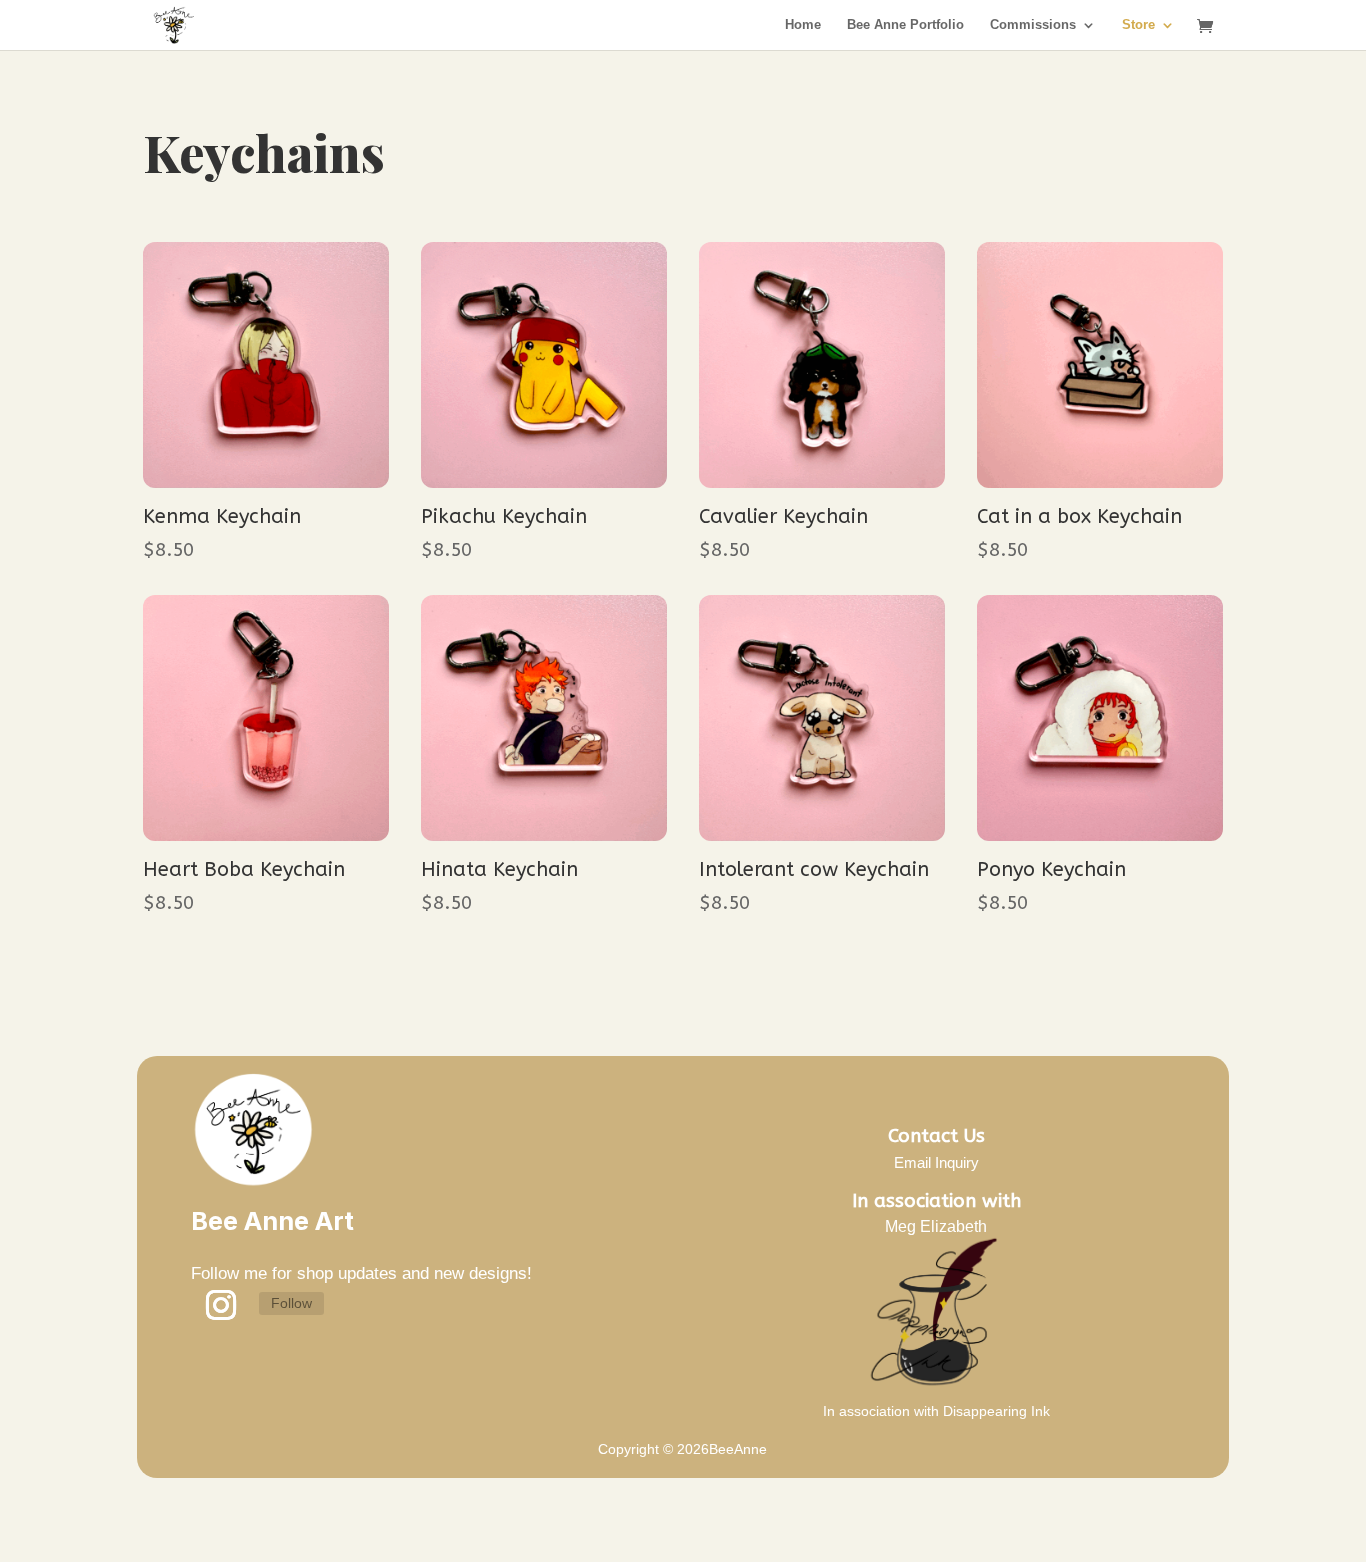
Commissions (1033, 25)
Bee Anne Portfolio (905, 25)
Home (803, 25)
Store (1138, 25)
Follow (291, 1303)
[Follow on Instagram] (221, 1305)
